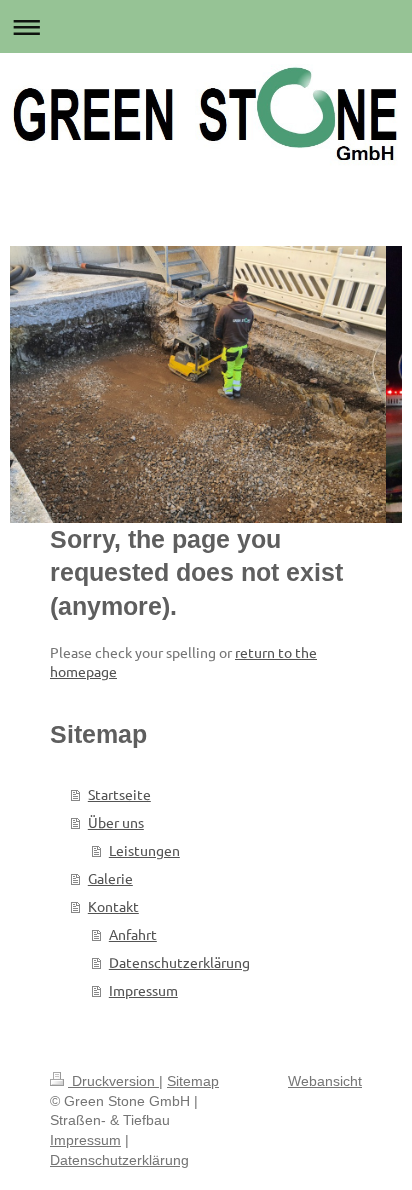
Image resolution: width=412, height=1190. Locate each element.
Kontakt (113, 906)
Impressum (143, 990)
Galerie (110, 878)
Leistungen (144, 850)
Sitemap (193, 1081)
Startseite (119, 794)
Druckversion (113, 1081)
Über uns (116, 822)
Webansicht (325, 1081)
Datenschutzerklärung (179, 962)
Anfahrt (133, 934)
